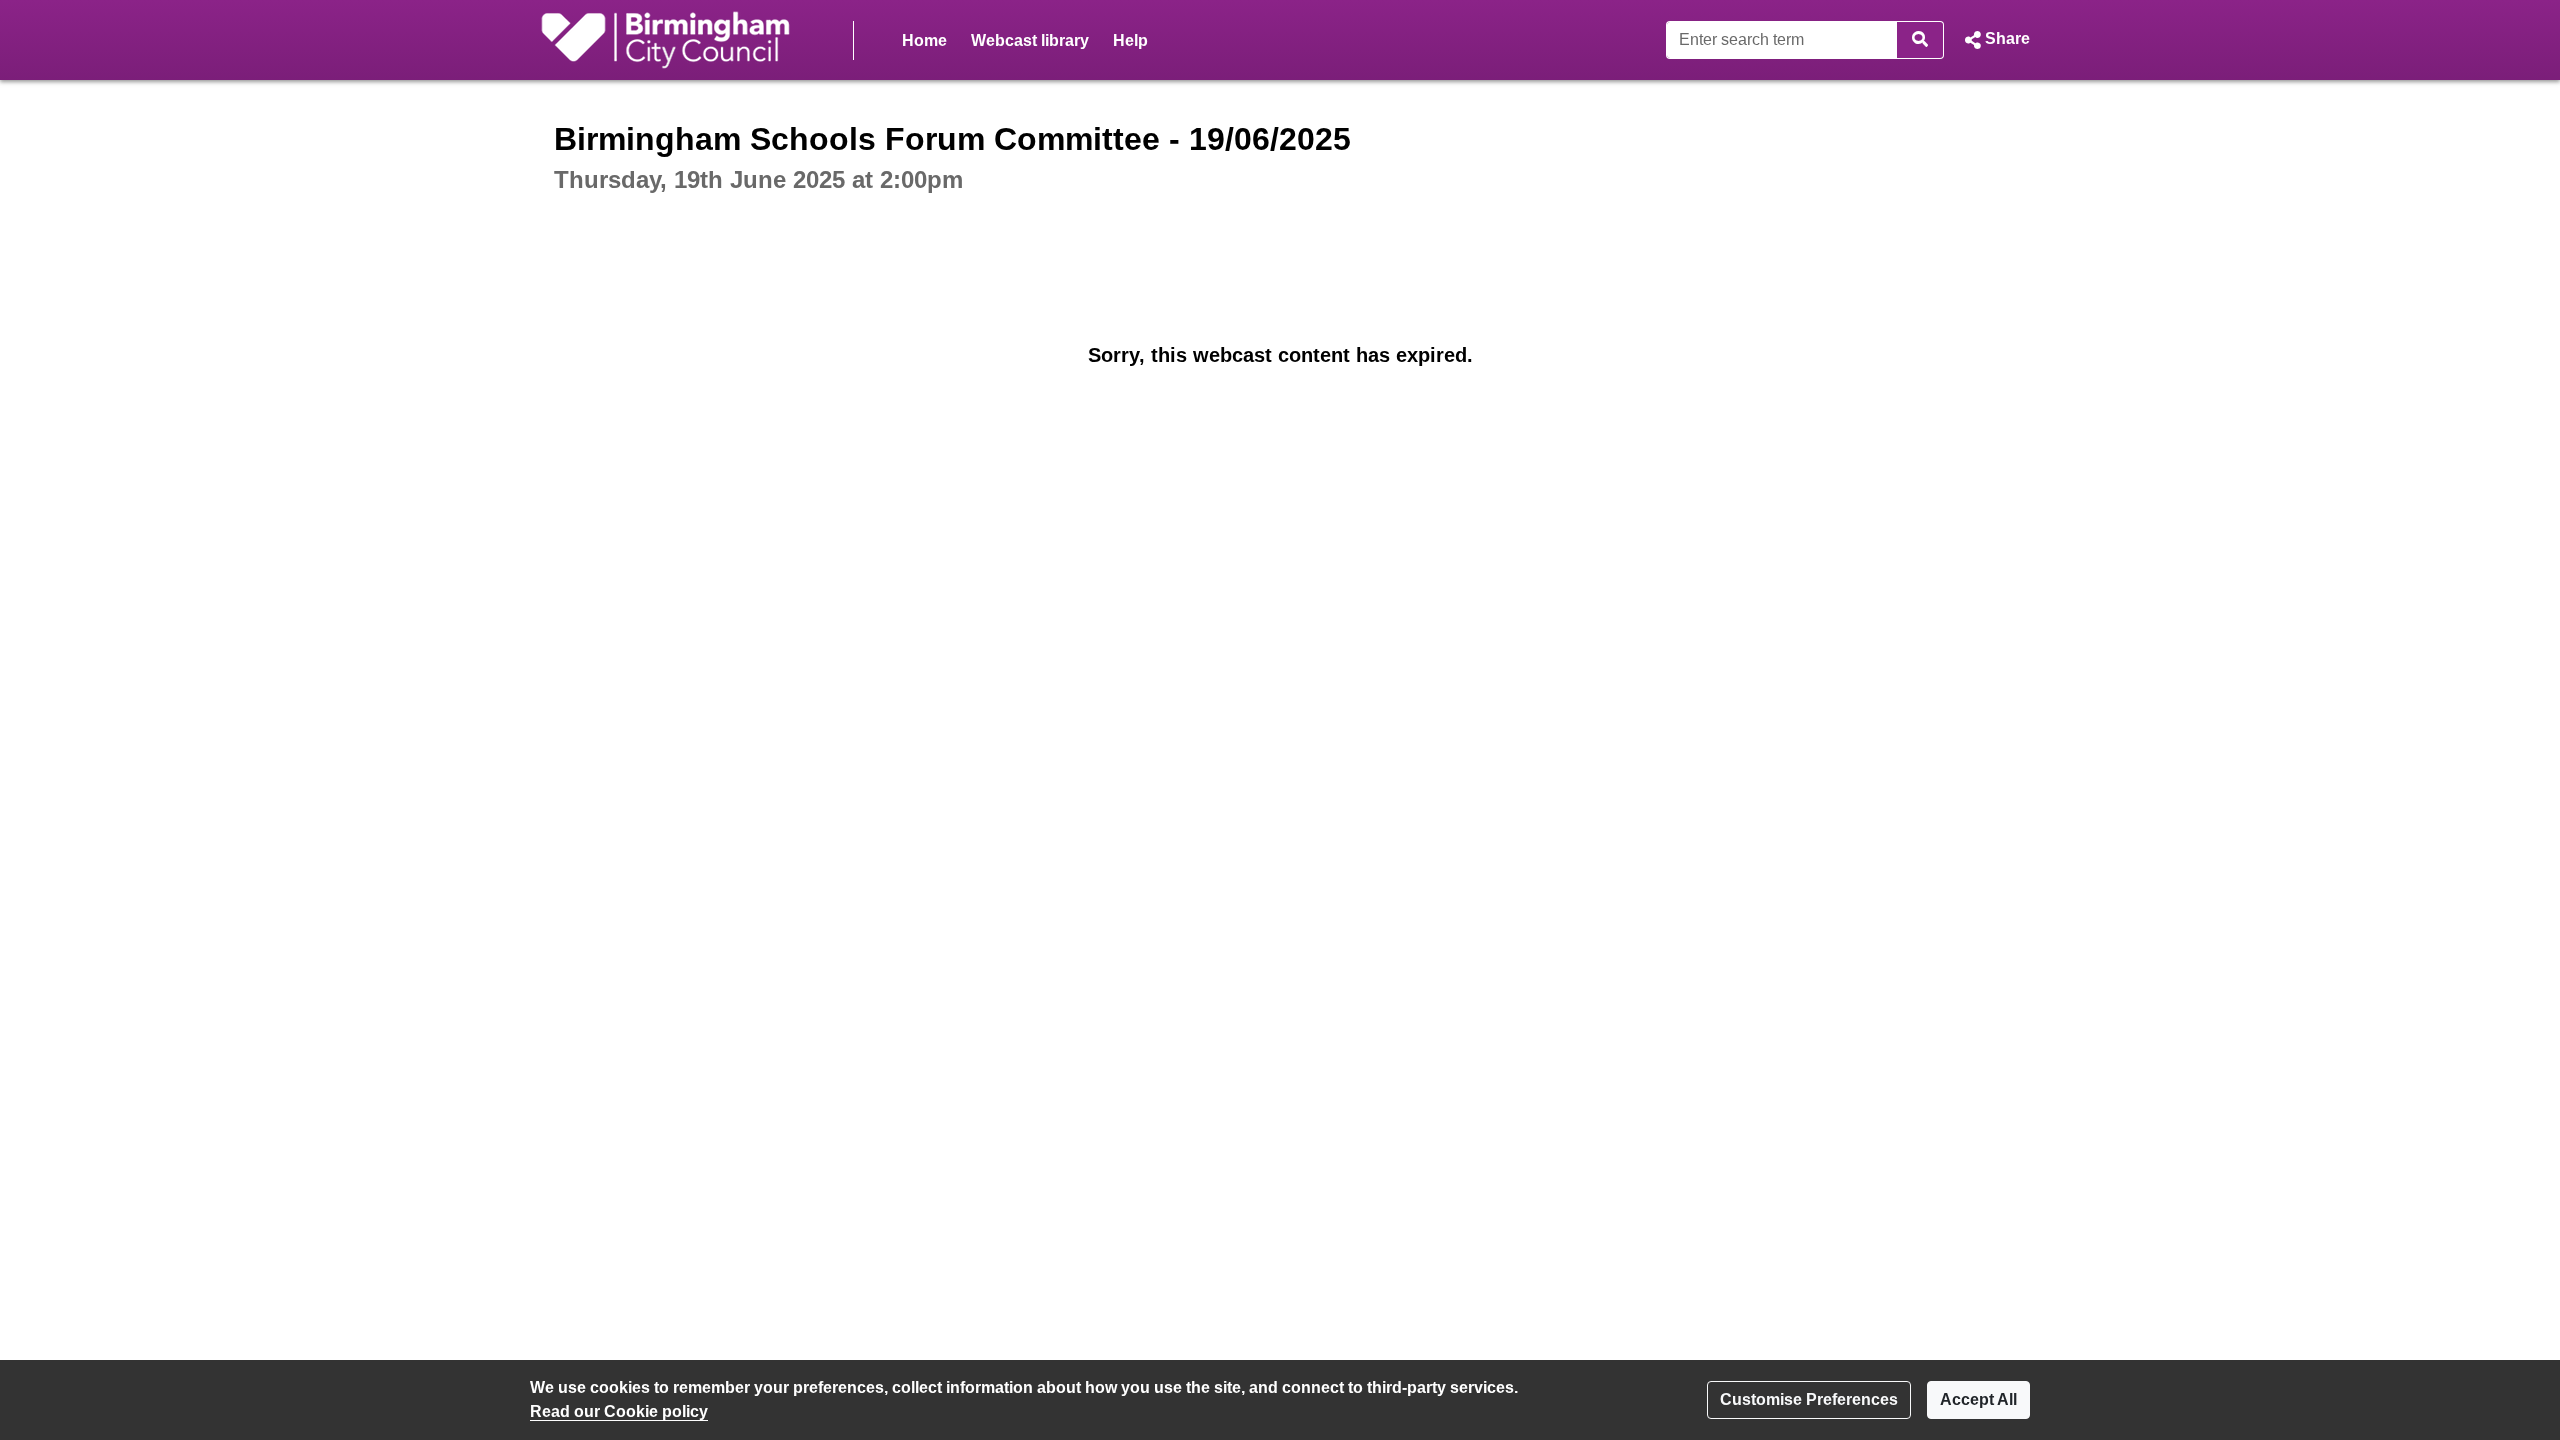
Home (924, 40)
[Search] (1920, 40)
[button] (1995, 40)
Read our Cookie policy (619, 1411)
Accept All (1978, 1399)
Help (1130, 40)
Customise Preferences (1809, 1399)
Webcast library (1030, 40)
